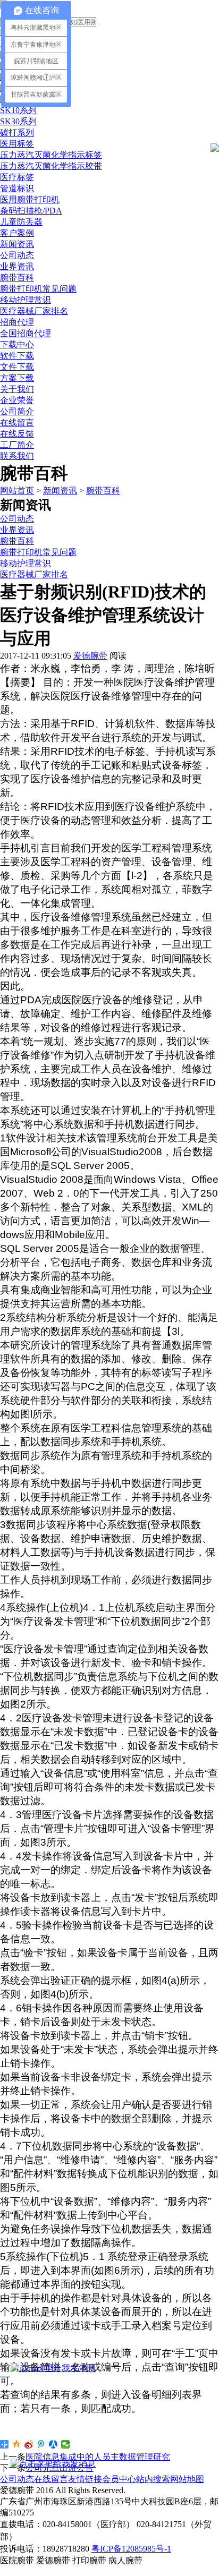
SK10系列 (18, 110)
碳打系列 (17, 133)
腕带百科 (17, 278)
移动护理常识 (26, 300)
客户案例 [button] (17, 233)
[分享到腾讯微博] (41, 2444)
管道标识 (17, 188)
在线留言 (17, 423)
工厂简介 (17, 445)
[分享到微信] (66, 2444)
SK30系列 (18, 121)
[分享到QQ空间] (17, 2444)
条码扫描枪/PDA (31, 211)
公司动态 (17, 255)
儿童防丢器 (21, 222)
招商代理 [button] (17, 322)
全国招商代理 (26, 333)
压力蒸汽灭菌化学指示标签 (51, 155)
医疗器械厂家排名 (34, 311)
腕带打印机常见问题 (38, 289)
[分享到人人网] (53, 2444)
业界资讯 (17, 266)
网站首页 (17, 491)
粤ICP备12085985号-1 (131, 2549)
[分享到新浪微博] (29, 2444)
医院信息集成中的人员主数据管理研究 (98, 2457)
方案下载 (17, 378)
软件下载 (17, 356)
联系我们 (17, 456)
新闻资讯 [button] (17, 244)
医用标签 (17, 144)
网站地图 (187, 2479)
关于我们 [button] (17, 389)
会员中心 (119, 2479)
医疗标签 (17, 177)
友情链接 (85, 2479)
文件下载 (17, 367)
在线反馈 (17, 434)
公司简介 (17, 411)
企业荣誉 (17, 400)
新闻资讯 (60, 491)
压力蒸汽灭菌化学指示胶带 (51, 166)
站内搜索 (153, 2479)
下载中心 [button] (17, 344)
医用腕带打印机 (30, 199)
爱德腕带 (90, 656)
